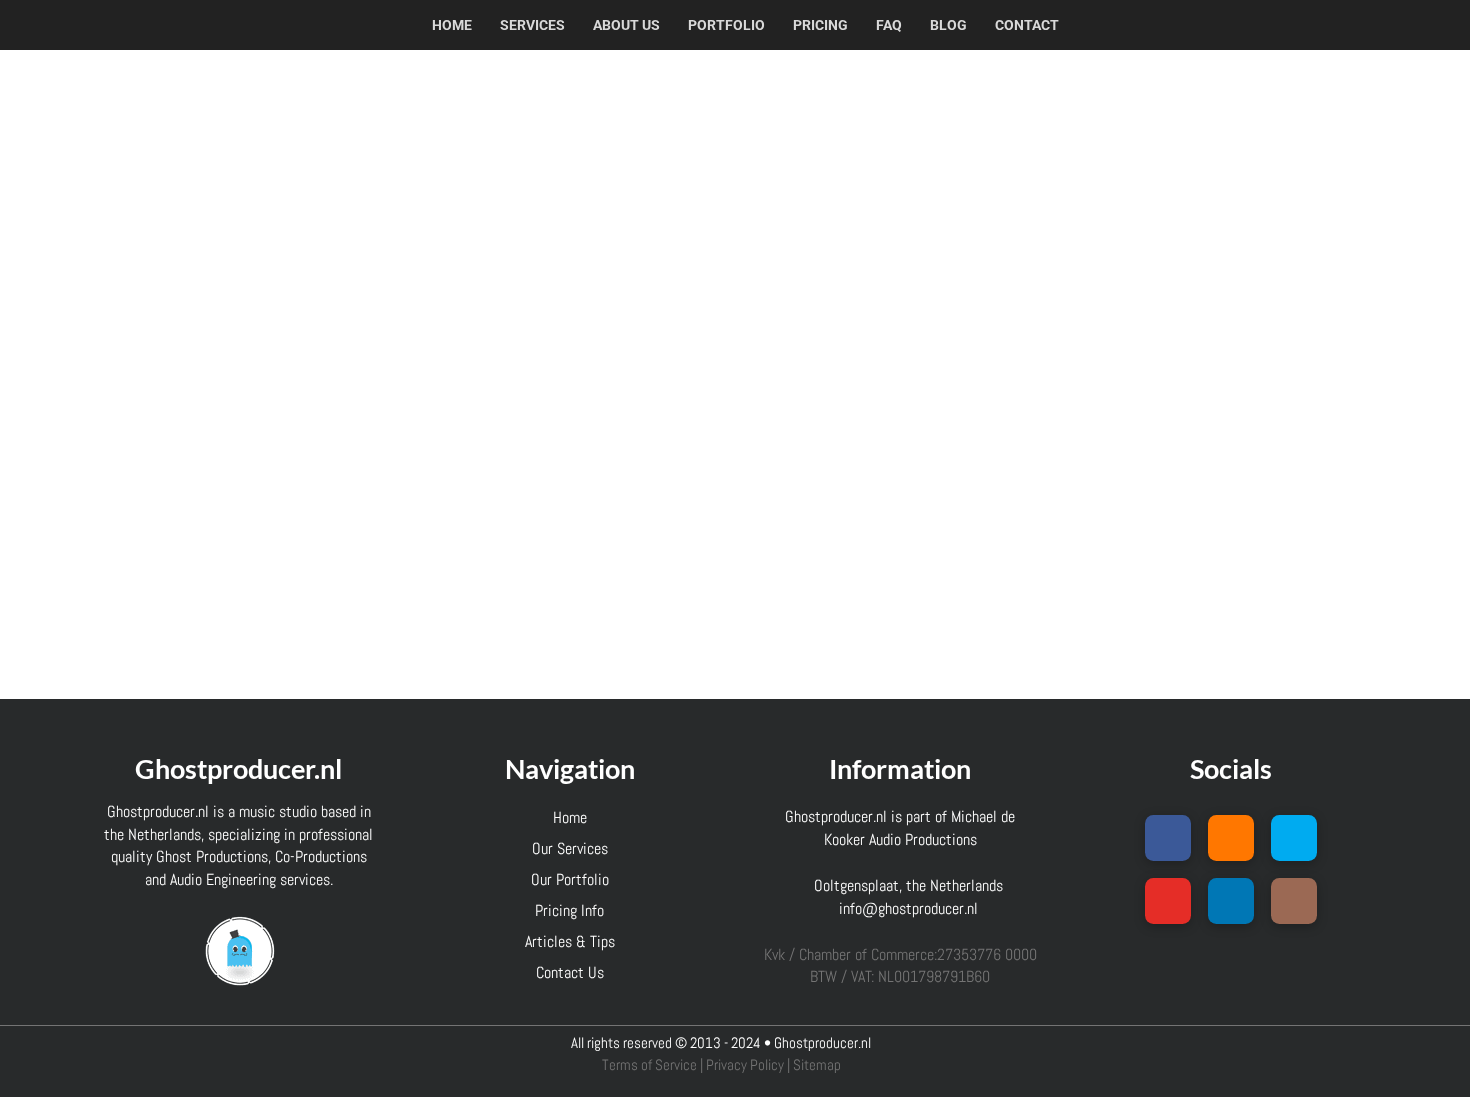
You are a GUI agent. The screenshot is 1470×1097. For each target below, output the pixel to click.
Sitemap (817, 1065)
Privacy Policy (745, 1065)
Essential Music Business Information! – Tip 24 (262, 164)
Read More (267, 629)
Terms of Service (649, 1065)
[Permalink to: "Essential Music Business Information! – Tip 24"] (268, 282)
